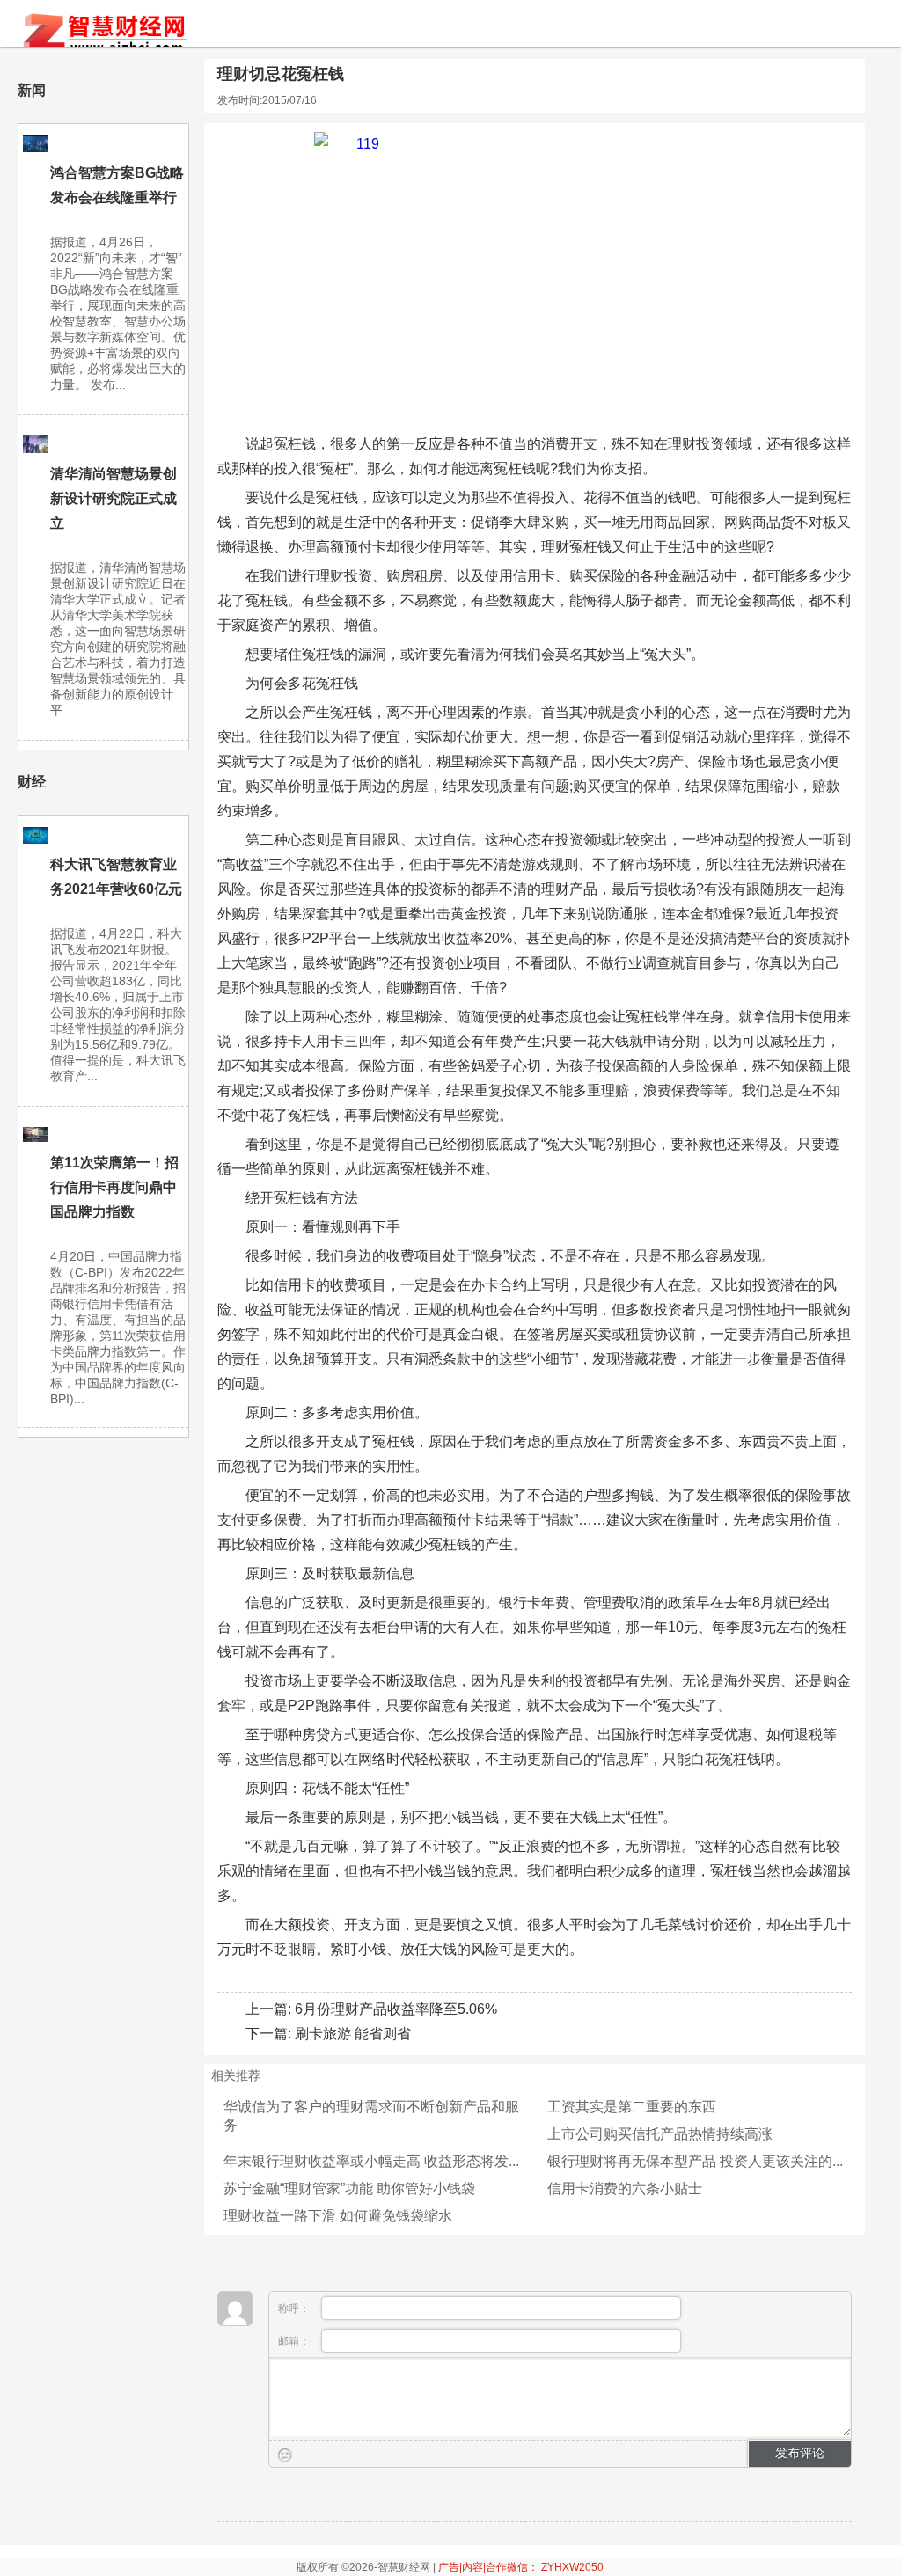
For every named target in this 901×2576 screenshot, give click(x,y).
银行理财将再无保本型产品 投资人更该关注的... (695, 2161)
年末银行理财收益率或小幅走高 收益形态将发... (371, 2161)
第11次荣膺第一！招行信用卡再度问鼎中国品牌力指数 (114, 1187)
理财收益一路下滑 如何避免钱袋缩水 (338, 2216)
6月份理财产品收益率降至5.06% (396, 2009)
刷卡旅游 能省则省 (353, 2034)
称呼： (295, 2309)
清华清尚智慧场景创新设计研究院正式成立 (114, 498)
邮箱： (295, 2341)
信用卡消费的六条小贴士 (625, 2188)
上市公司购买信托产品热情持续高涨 (660, 2134)
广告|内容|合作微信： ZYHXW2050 (521, 2567)
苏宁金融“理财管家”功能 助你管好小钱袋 (349, 2188)
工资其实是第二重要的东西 (632, 2107)
